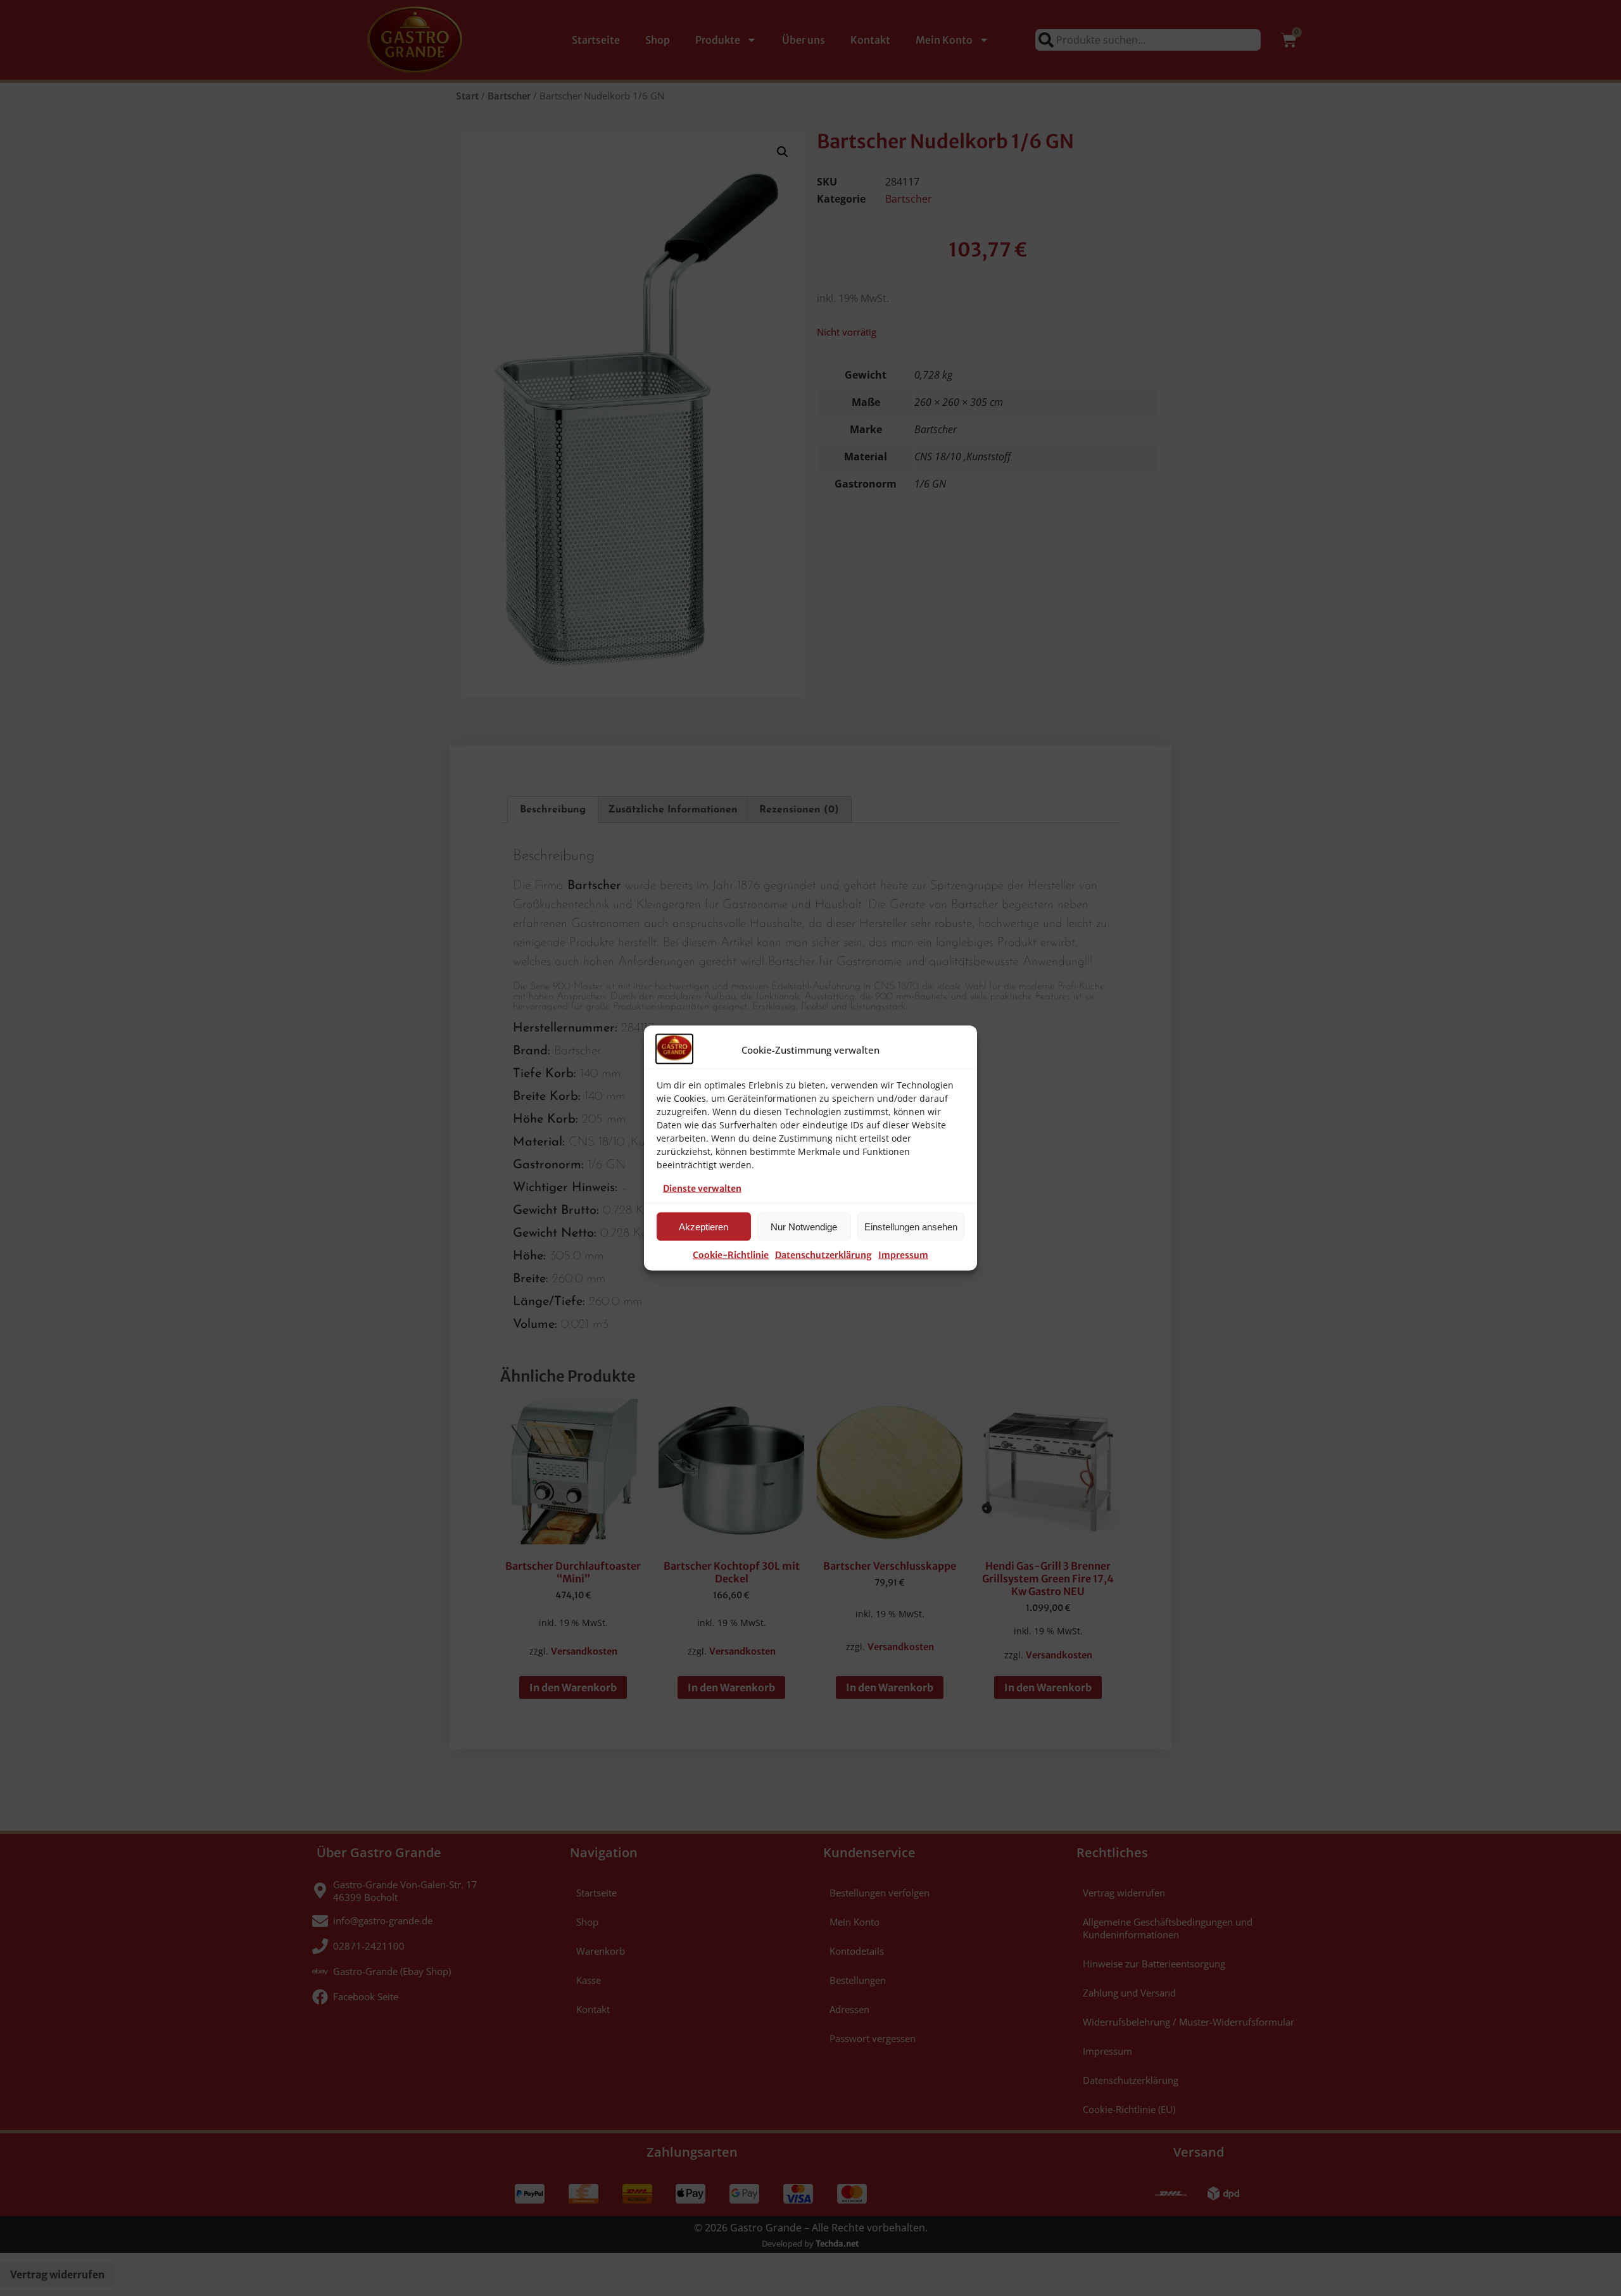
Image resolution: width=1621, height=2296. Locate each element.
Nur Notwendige (804, 1226)
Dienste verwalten (702, 1189)
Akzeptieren (703, 1226)
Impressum (903, 1255)
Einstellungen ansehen (911, 1226)
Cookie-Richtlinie (731, 1255)
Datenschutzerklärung (823, 1255)
